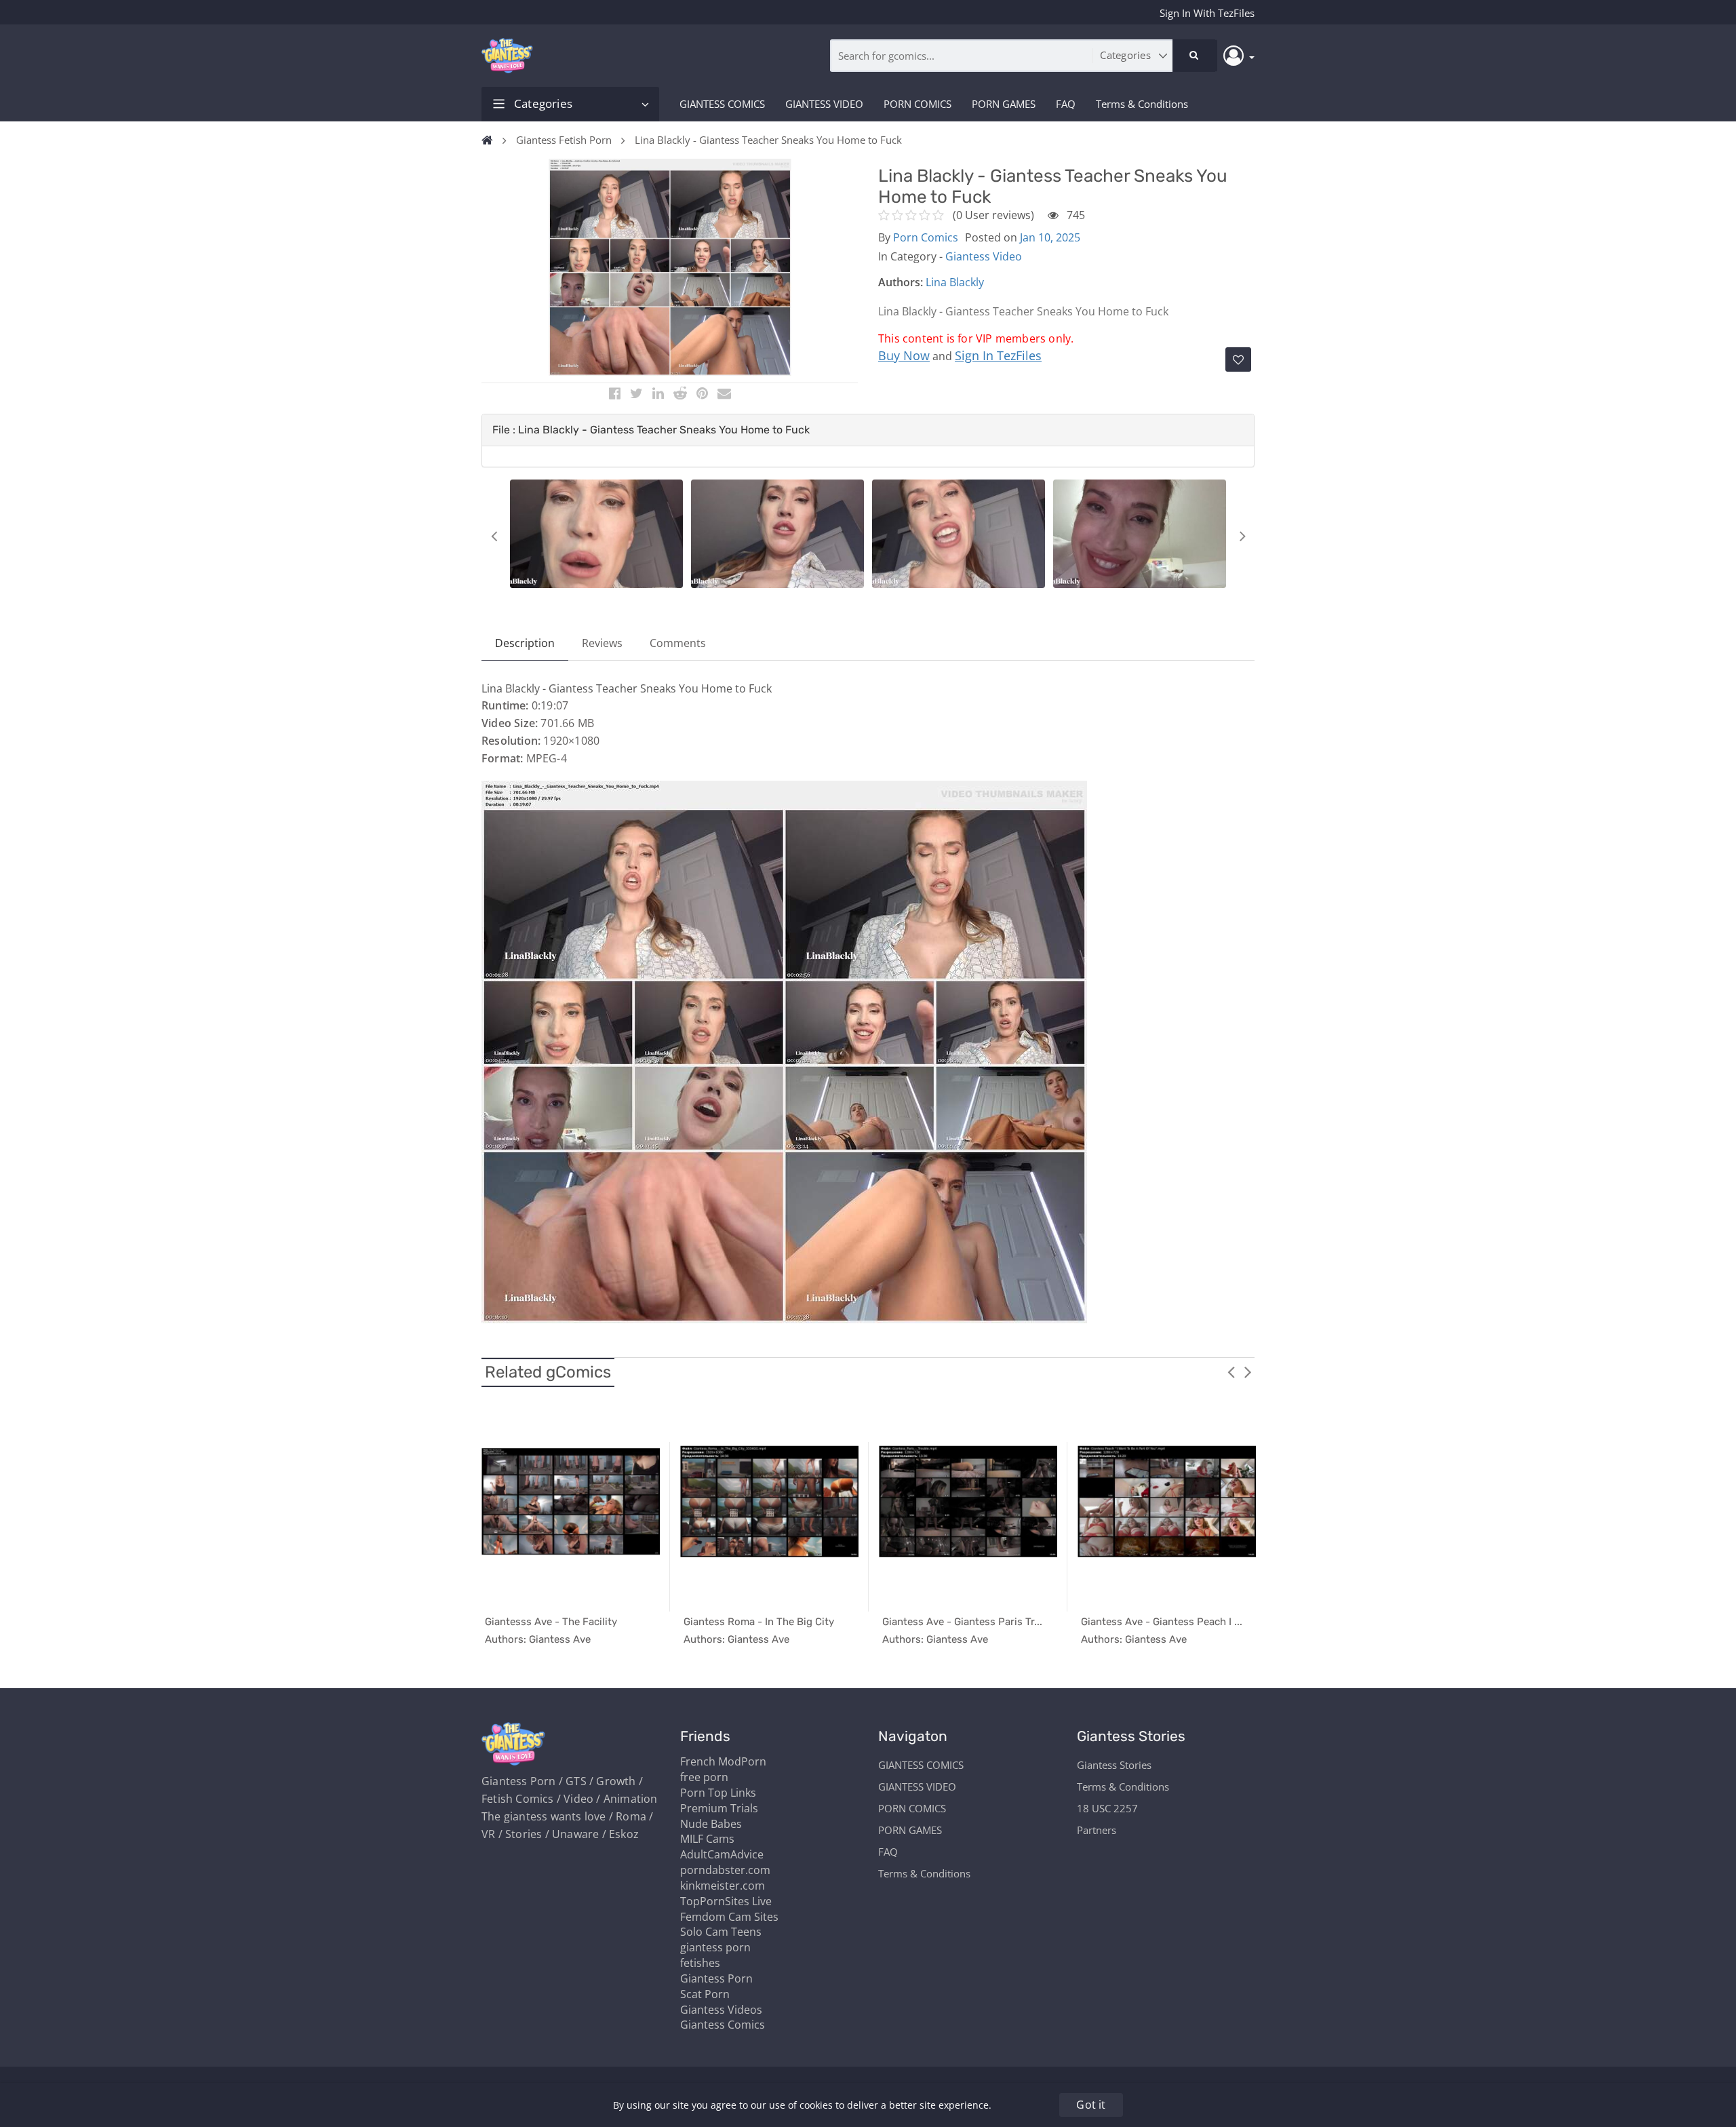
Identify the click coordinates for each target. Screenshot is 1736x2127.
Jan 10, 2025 (1050, 237)
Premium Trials (719, 1808)
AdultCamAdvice (722, 1854)
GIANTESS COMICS (722, 104)
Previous (494, 536)
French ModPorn (723, 1761)
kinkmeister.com (723, 1886)
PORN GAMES (1004, 104)
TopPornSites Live (726, 1901)
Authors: (901, 282)
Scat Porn (705, 1994)
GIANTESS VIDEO (824, 104)
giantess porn (715, 1947)
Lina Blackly (955, 282)
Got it (1091, 2105)
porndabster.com (725, 1870)
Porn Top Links (718, 1793)
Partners (1097, 1830)
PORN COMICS (918, 104)
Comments (678, 643)
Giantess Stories (1114, 1765)
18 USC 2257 (1107, 1808)
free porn (704, 1777)
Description (525, 643)
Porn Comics (926, 237)
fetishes (700, 1963)
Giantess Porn (716, 1978)
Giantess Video (984, 256)
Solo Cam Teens (721, 1932)
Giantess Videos (721, 2010)
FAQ (1066, 104)
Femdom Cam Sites (729, 1917)
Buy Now (904, 355)
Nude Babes (711, 1824)
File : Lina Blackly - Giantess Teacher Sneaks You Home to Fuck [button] (651, 430)
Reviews (602, 643)
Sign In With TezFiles (1207, 13)
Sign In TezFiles (998, 355)
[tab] (868, 430)
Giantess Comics (723, 2025)
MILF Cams (707, 1839)
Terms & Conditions (1142, 104)
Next (1242, 536)
